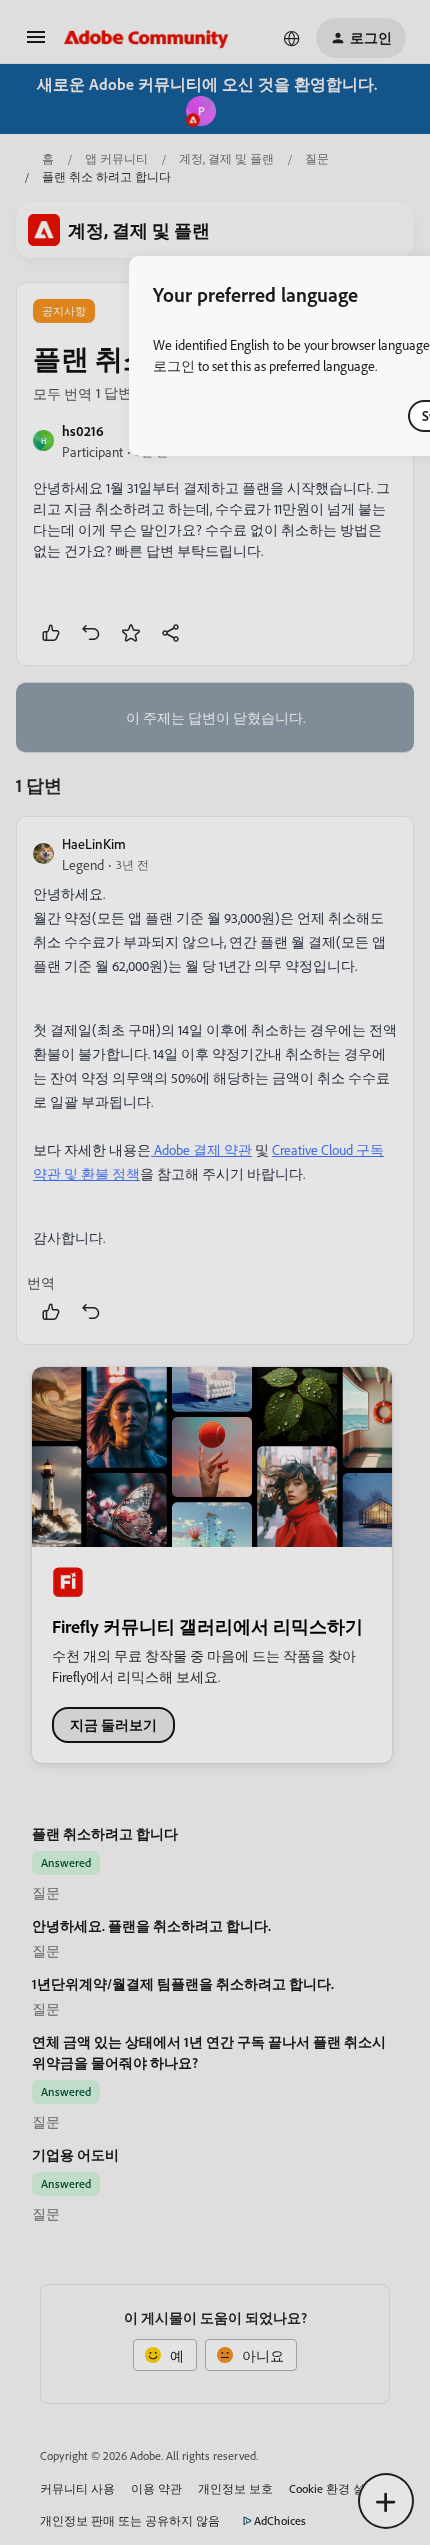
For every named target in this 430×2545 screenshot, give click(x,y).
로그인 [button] (174, 365)
